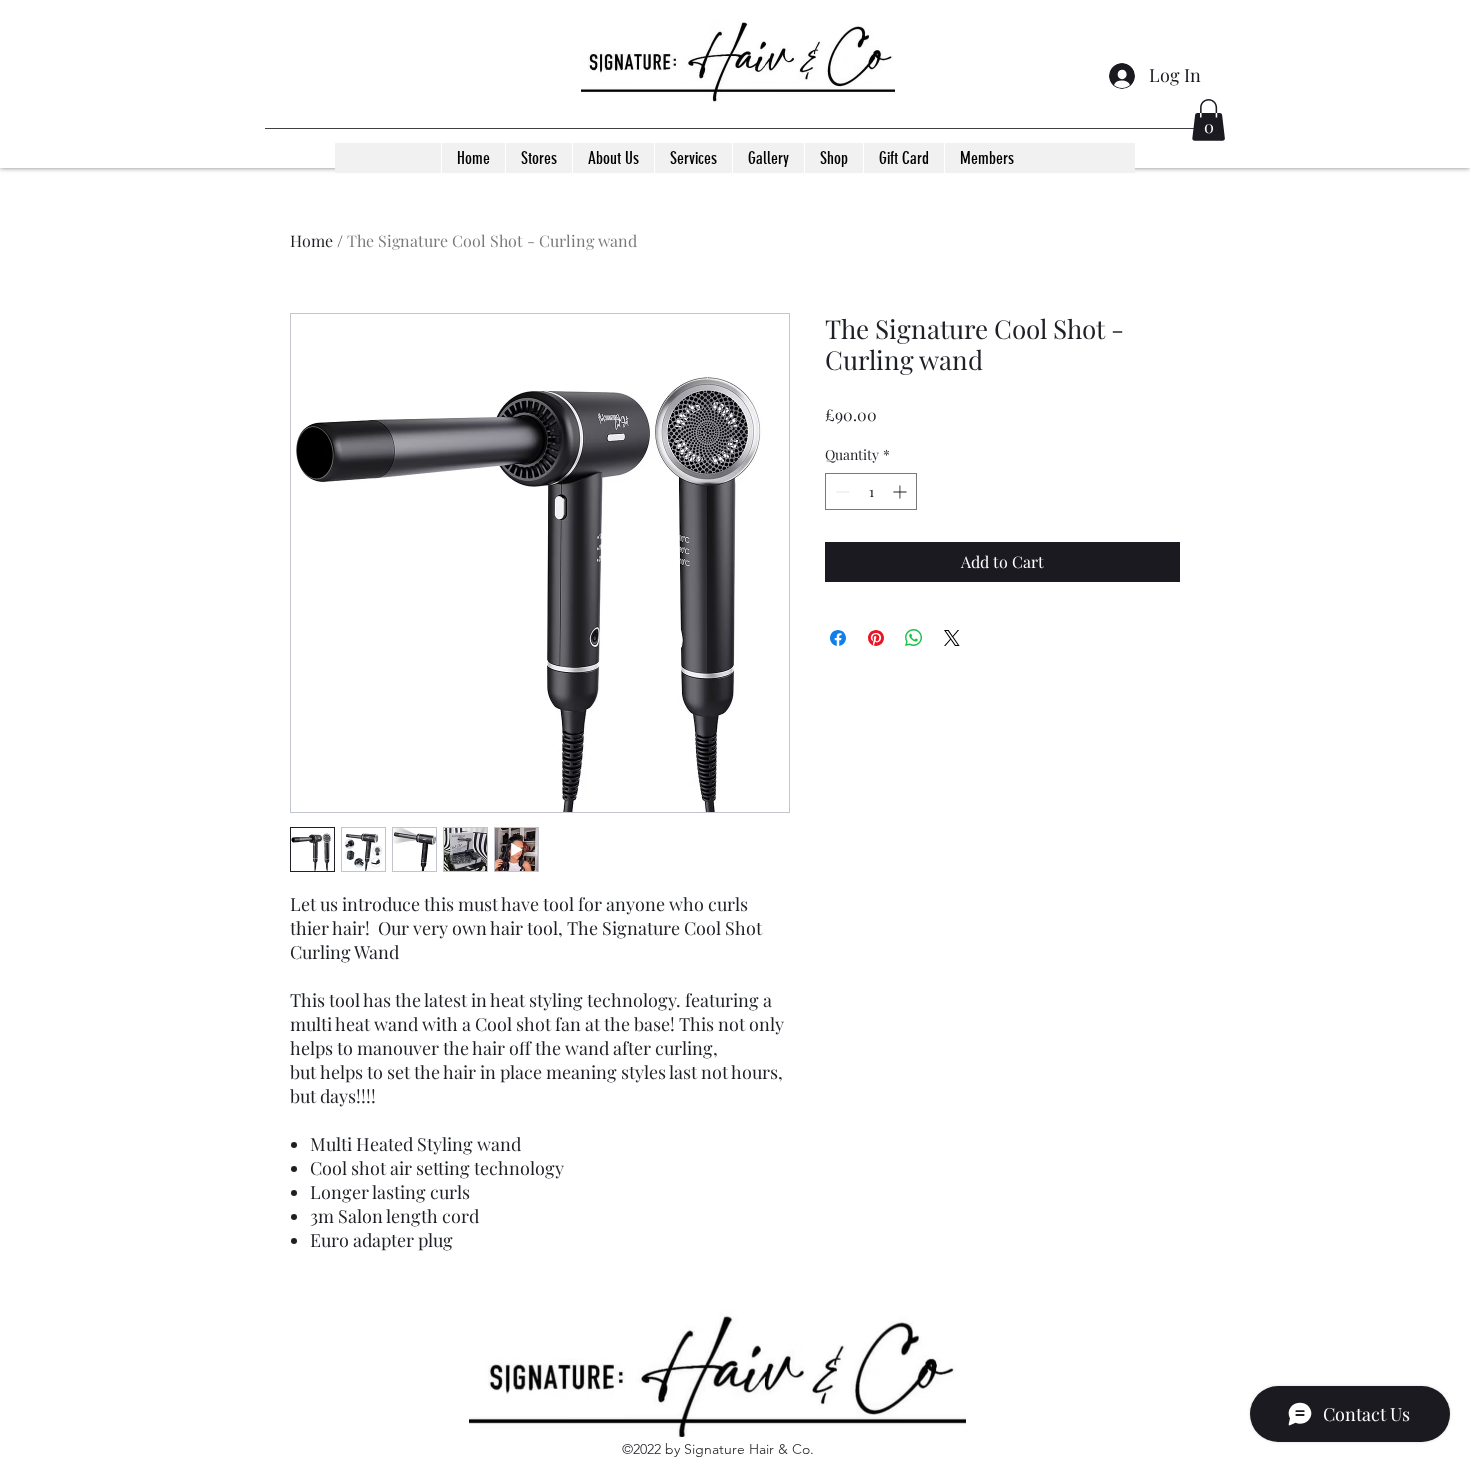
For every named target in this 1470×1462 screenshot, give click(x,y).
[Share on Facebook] (838, 638)
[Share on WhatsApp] (914, 638)
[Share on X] (952, 638)
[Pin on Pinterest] (876, 638)
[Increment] (901, 491)
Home (311, 240)
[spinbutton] (871, 491)
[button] (1208, 120)
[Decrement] (840, 491)
